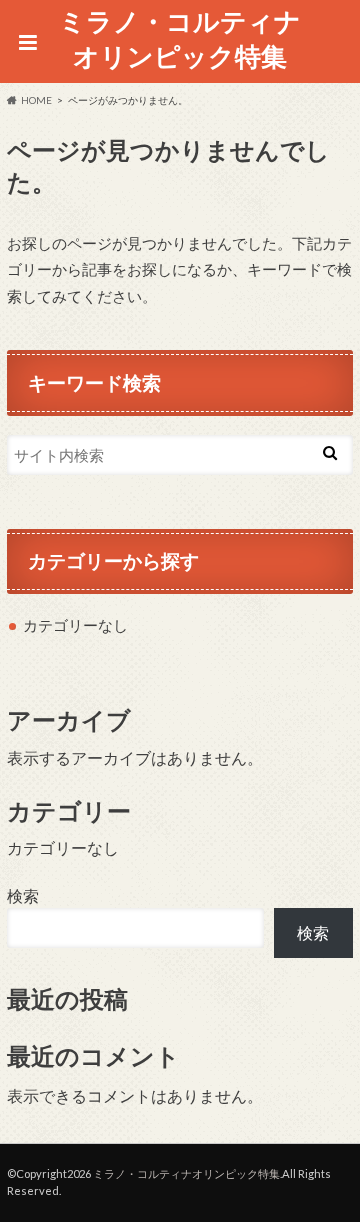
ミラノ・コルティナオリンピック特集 (180, 38)
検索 (23, 895)
